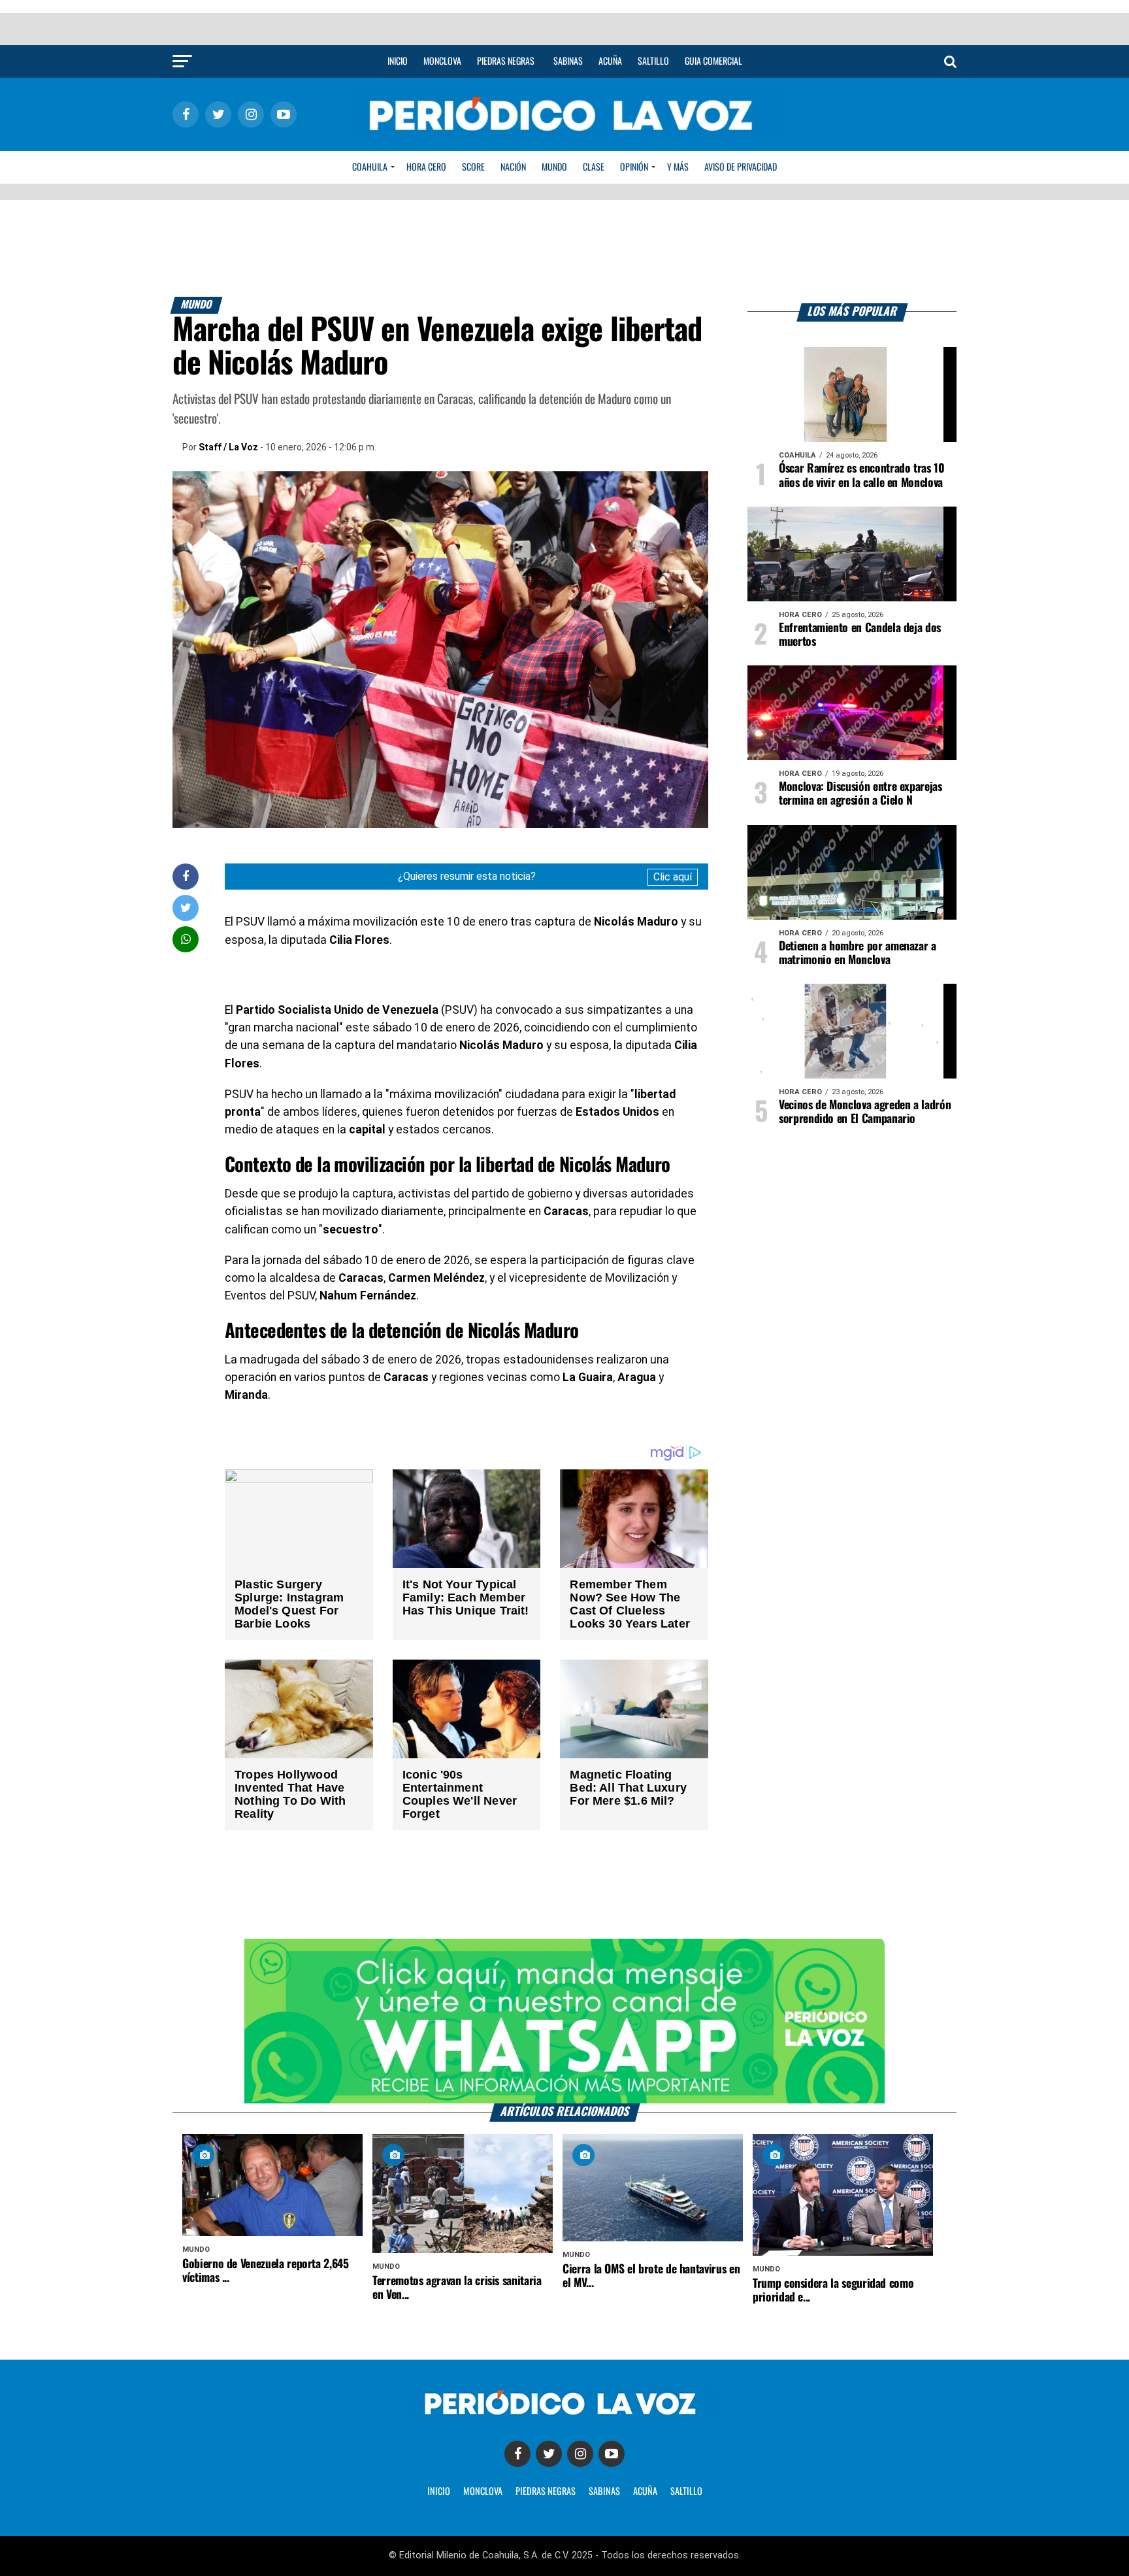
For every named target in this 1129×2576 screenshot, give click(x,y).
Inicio (398, 61)
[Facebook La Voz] (517, 2454)
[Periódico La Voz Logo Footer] (564, 2417)
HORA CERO (426, 167)
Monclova (442, 61)
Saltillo (653, 61)
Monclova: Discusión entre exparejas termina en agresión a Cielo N (860, 794)
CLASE (594, 167)
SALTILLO (686, 2492)
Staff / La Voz (228, 447)
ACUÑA (645, 2492)
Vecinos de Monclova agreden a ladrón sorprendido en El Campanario (865, 1112)
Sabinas (568, 61)
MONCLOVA (483, 2492)
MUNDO (554, 167)
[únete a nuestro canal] (564, 2021)
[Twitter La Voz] (549, 2454)
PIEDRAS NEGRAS (546, 2492)
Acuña (610, 61)
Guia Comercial (713, 61)
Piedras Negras (506, 61)
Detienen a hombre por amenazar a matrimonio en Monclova (858, 953)
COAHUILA (370, 167)
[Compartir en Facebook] (186, 876)
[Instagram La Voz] (580, 2454)
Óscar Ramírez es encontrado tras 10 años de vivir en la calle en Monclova (862, 476)
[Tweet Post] (186, 908)
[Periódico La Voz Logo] (564, 138)
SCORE (473, 167)
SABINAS (604, 2492)
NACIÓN (513, 167)
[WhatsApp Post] (186, 939)
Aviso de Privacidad (741, 167)
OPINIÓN (634, 167)
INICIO (439, 2492)
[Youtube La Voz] (612, 2454)
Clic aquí (673, 877)
